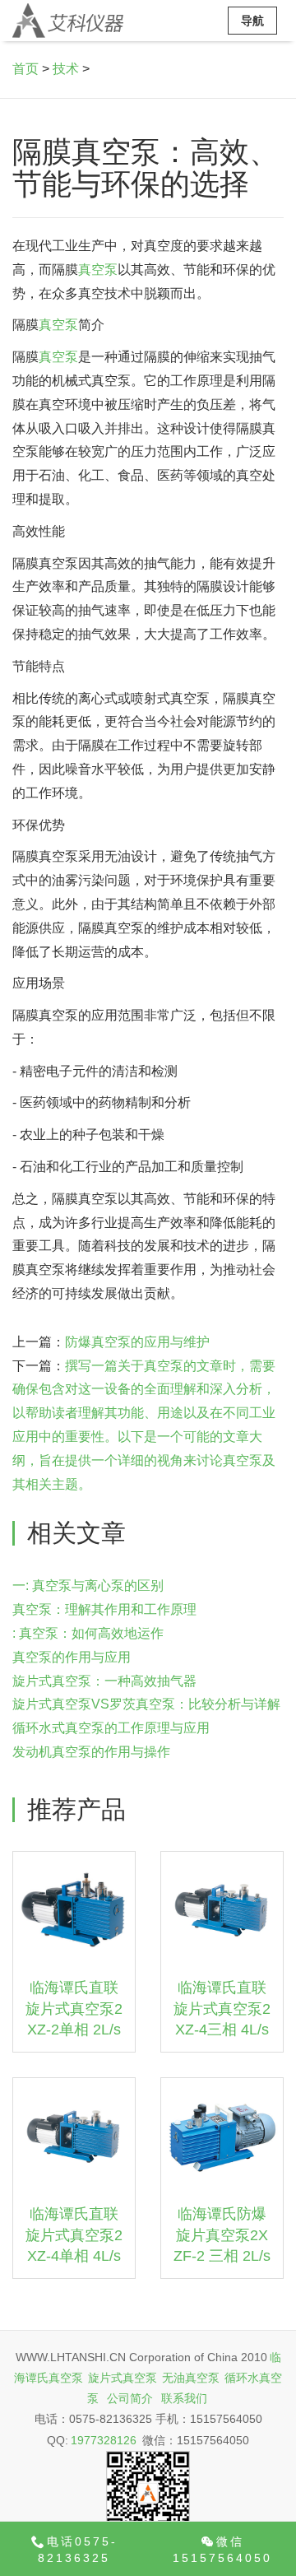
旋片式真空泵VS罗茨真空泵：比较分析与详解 (146, 1704)
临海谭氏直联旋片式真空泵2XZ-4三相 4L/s (222, 2009)
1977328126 (104, 2440)
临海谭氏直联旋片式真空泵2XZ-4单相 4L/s (74, 2235)
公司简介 (130, 2398)
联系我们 (184, 2398)
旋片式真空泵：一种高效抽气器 (104, 1681)
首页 (25, 69)
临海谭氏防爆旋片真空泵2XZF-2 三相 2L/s (222, 2235)
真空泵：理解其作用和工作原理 (104, 1609)
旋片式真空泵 (123, 2378)
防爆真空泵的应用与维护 (137, 1342)
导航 (252, 21)
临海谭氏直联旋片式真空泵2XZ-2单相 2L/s (74, 2009)
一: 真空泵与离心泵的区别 (88, 1586)
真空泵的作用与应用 (72, 1657)
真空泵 (98, 270)
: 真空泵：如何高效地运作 (88, 1633)
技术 (66, 69)
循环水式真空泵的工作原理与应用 (111, 1728)
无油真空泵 (191, 2378)
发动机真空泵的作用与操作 (91, 1752)
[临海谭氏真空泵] (68, 21)
